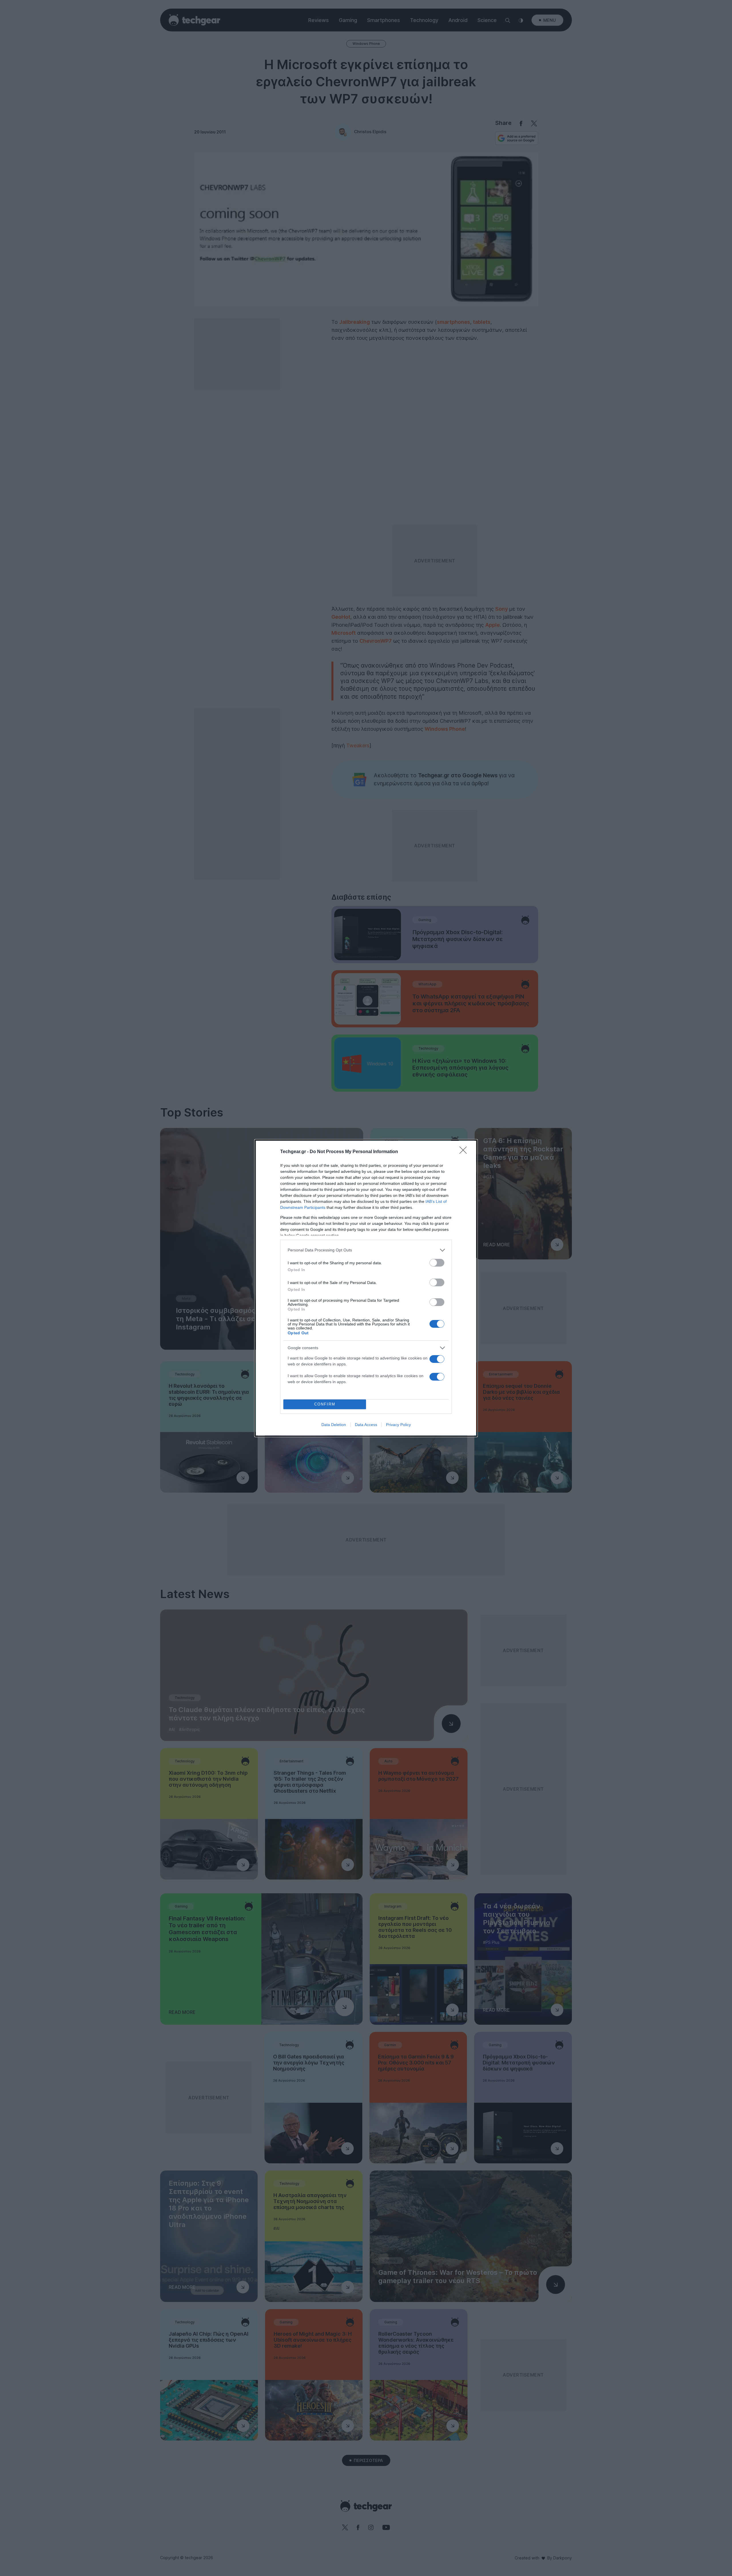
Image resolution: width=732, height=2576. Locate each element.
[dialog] (366, 1288)
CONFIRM (325, 1404)
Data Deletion (334, 1425)
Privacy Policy (398, 1425)
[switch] (437, 1263)
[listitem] (366, 1250)
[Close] (465, 1152)
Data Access (366, 1425)
